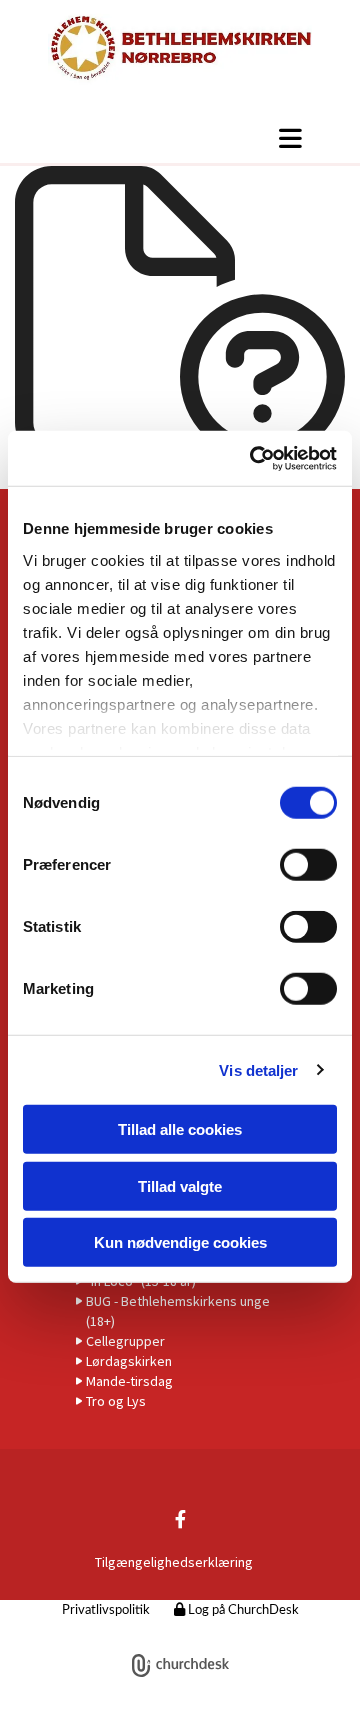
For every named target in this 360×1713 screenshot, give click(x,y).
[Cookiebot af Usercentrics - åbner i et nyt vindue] (254, 458)
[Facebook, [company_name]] (180, 1519)
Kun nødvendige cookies (180, 1242)
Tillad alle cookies (180, 1129)
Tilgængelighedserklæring (174, 1562)
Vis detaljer (258, 1069)
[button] (180, 138)
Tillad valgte (180, 1185)
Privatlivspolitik (106, 1610)
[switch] (308, 865)
